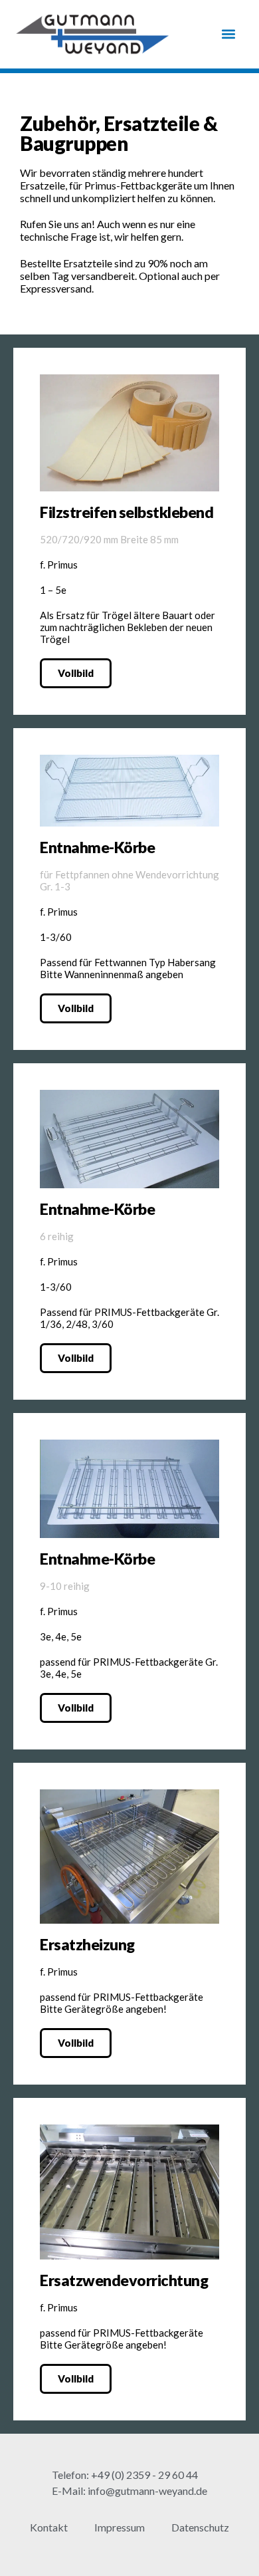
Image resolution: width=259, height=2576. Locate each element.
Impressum (120, 2527)
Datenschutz (200, 2527)
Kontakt (49, 2527)
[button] (228, 34)
